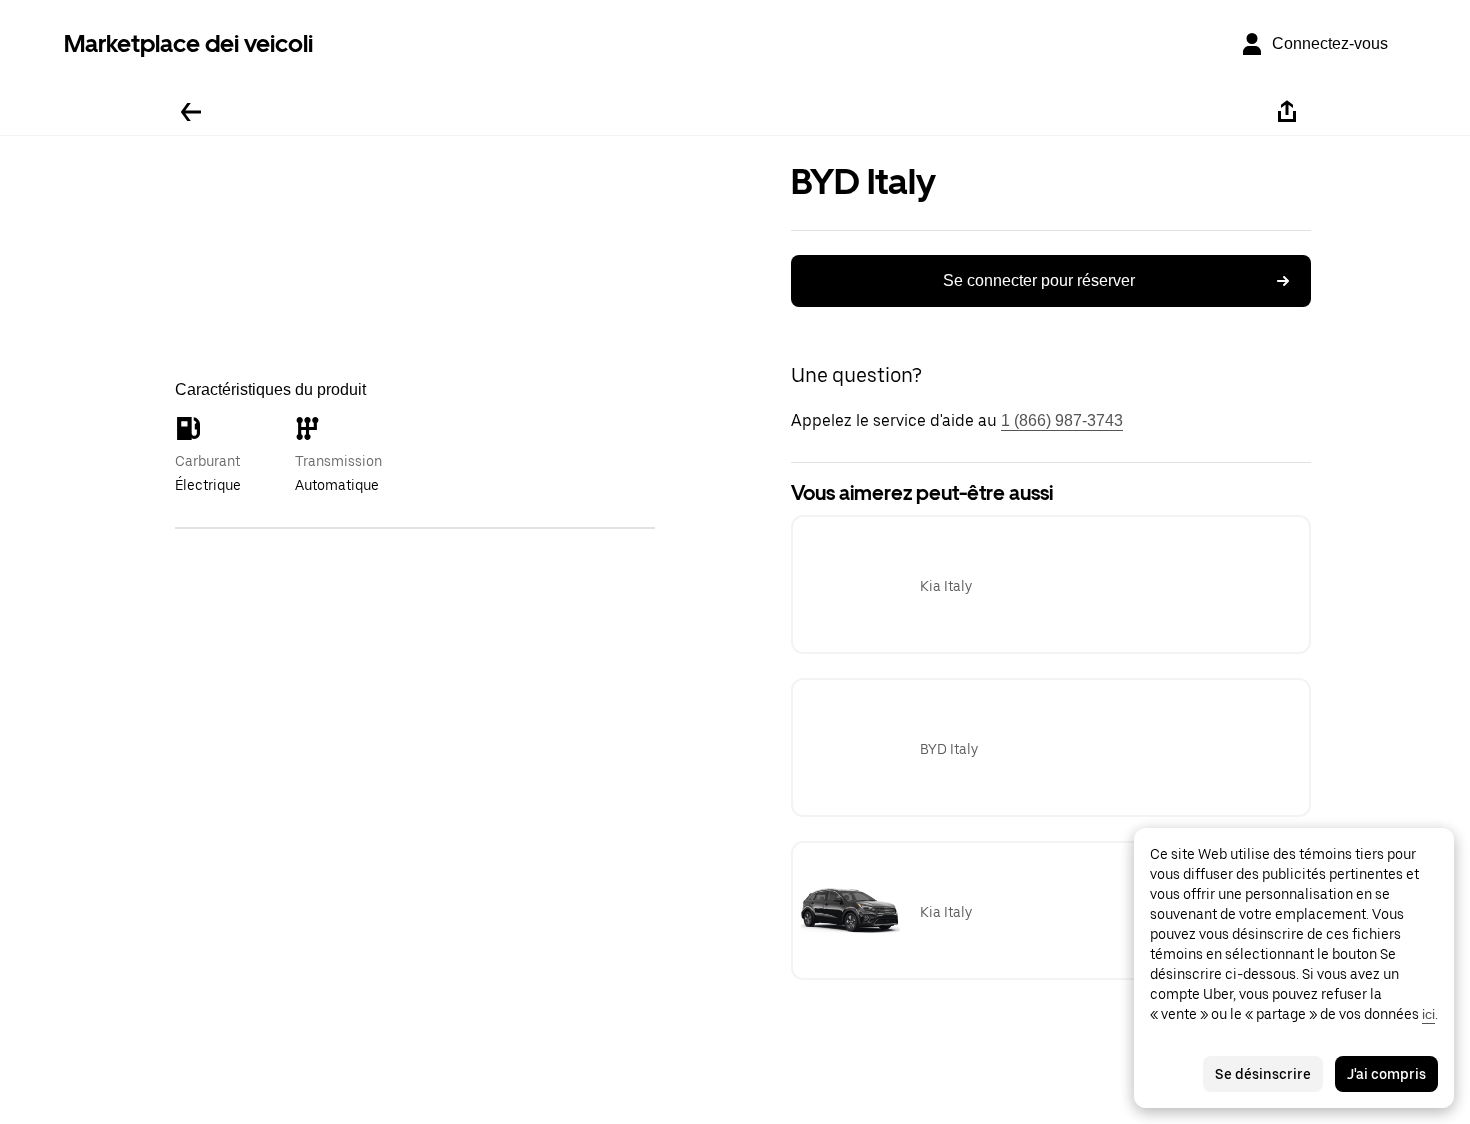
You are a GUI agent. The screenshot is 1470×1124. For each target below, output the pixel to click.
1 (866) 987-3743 (1062, 420)
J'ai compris (1386, 1074)
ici (1428, 1014)
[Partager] (1287, 112)
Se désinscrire (1263, 1074)
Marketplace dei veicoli (188, 43)
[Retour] (191, 112)
